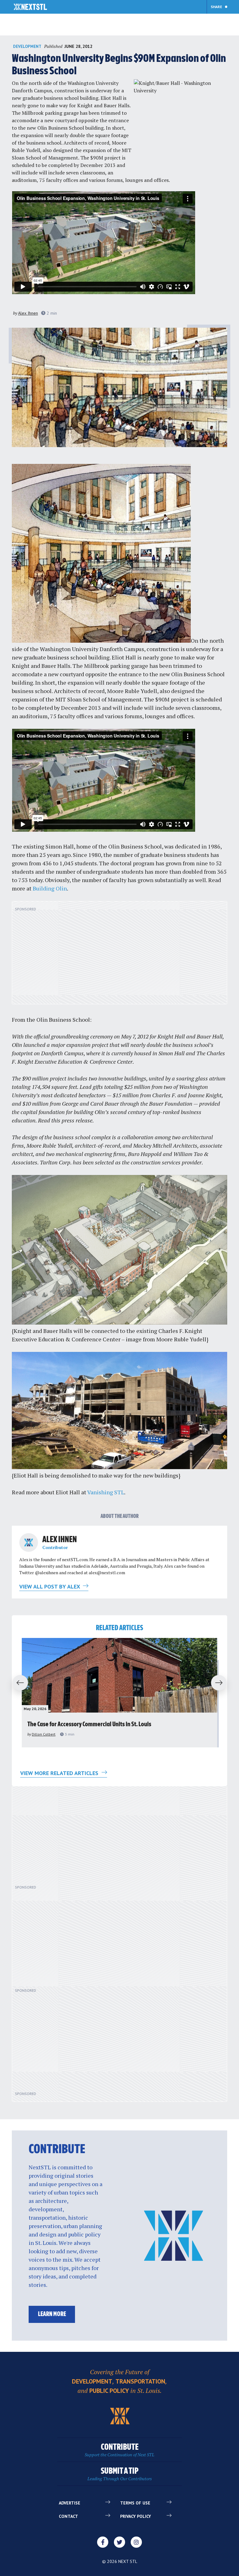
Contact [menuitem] (68, 2516)
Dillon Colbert (44, 1734)
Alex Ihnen (28, 313)
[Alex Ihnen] (29, 1542)
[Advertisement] (119, 956)
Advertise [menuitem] (70, 2503)
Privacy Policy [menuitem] (136, 2516)
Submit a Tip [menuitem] (120, 2474)
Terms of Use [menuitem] (135, 2503)
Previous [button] (17, 1683)
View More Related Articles (60, 1773)
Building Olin (50, 888)
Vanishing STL (106, 1492)
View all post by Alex (50, 1586)
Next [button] (222, 1683)
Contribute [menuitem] (119, 2450)
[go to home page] (30, 7)
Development (27, 46)
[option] (119, 1693)
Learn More (52, 2314)
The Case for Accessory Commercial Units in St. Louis (89, 1725)
